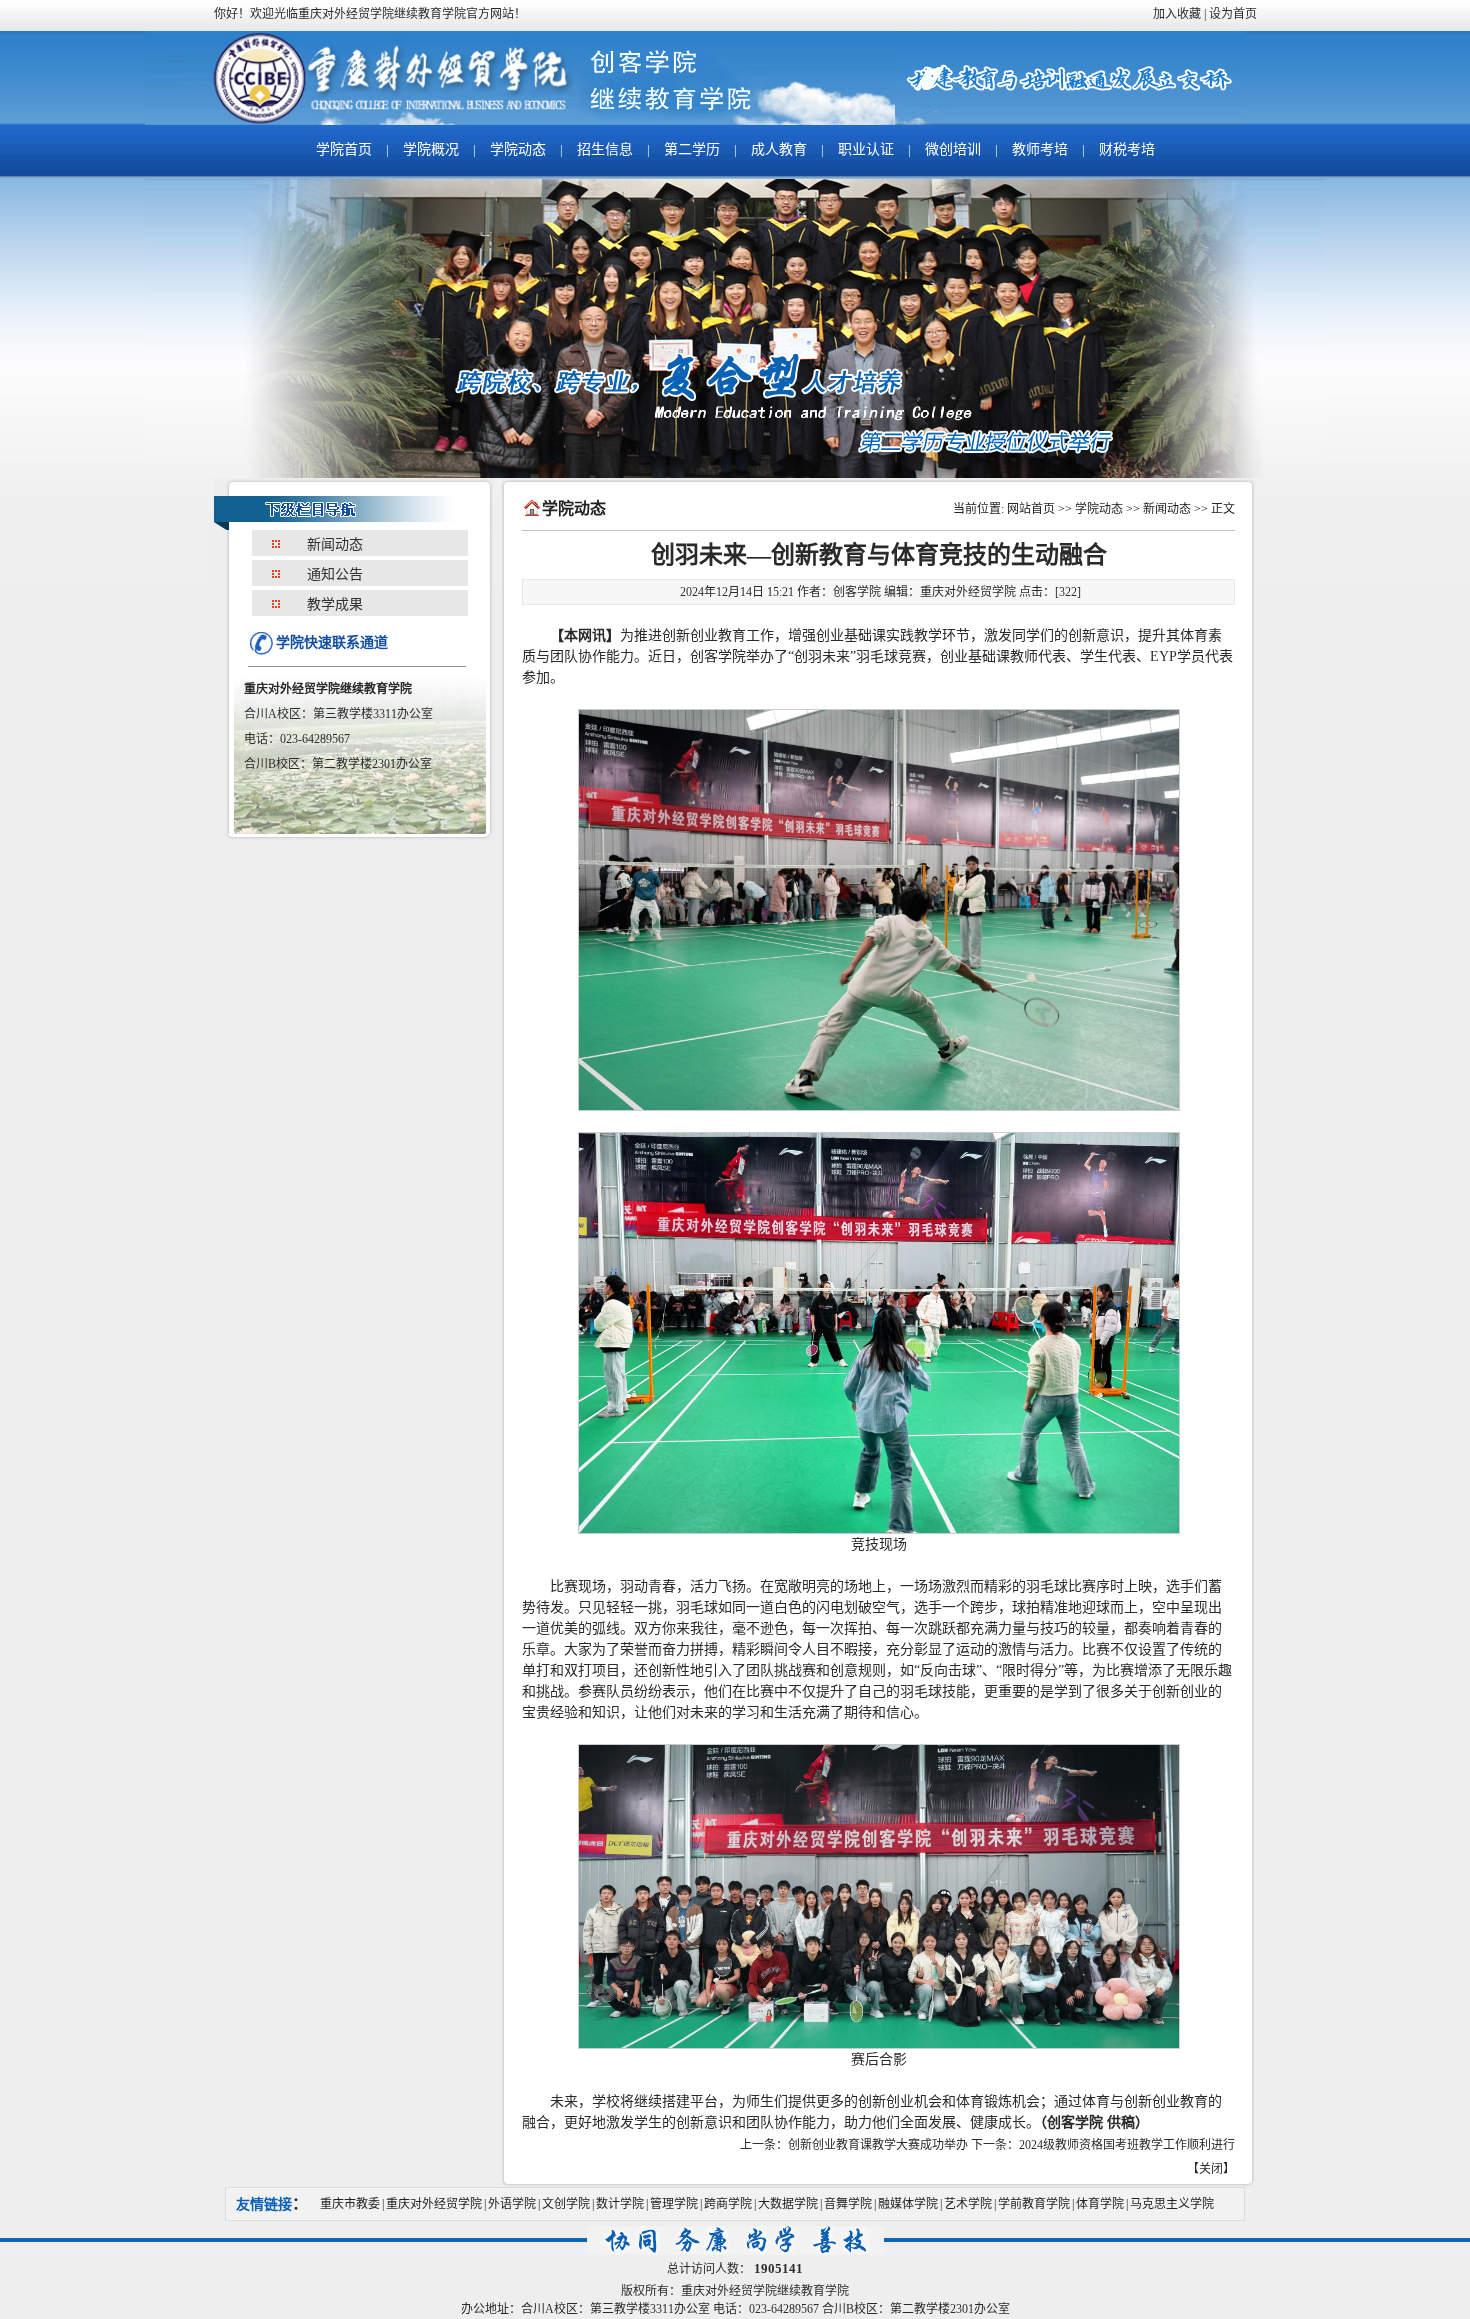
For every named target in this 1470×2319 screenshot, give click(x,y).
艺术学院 (968, 2204)
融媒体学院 (908, 2204)
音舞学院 (848, 2204)
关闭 (1211, 2169)
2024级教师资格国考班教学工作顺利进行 (1127, 2145)
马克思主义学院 (1172, 2204)
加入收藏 (1177, 14)
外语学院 (512, 2204)
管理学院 (674, 2204)
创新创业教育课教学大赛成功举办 (878, 2145)
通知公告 (335, 574)
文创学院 (566, 2204)
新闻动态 (335, 544)
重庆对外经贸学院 (434, 2204)
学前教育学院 (1034, 2204)
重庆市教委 (350, 2204)
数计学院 (620, 2204)
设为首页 (1233, 14)
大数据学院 (788, 2204)
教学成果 (335, 604)
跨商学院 (728, 2204)
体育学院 (1100, 2204)
